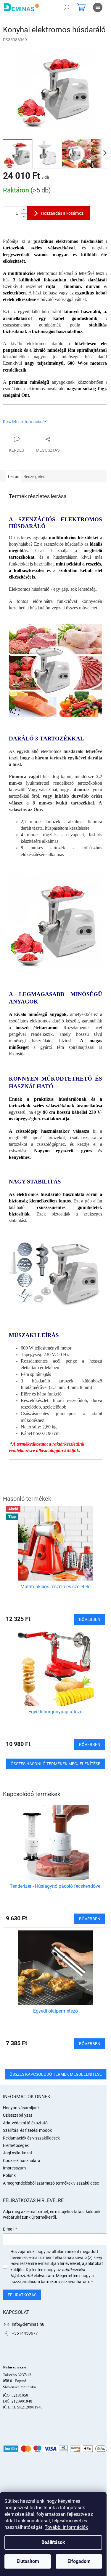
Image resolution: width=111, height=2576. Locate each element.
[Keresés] (67, 7)
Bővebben (90, 1919)
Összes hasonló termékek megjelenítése (55, 1764)
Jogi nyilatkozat (18, 2153)
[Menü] (98, 7)
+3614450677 (25, 2333)
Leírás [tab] (14, 477)
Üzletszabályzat (18, 2115)
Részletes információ (22, 422)
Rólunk (9, 2175)
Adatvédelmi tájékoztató (25, 2123)
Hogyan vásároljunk (21, 2108)
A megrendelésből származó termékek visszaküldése (51, 2183)
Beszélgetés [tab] (34, 477)
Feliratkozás (22, 2295)
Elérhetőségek (16, 2145)
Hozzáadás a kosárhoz (62, 213)
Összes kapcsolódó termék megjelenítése (56, 2074)
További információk (66, 2527)
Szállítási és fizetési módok (27, 2130)
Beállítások (53, 2542)
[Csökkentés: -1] (24, 217)
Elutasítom (28, 2561)
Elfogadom (79, 2561)
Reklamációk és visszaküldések (31, 2138)
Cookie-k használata (22, 2161)
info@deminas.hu (28, 2324)
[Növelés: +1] (24, 210)
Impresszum (14, 2168)
